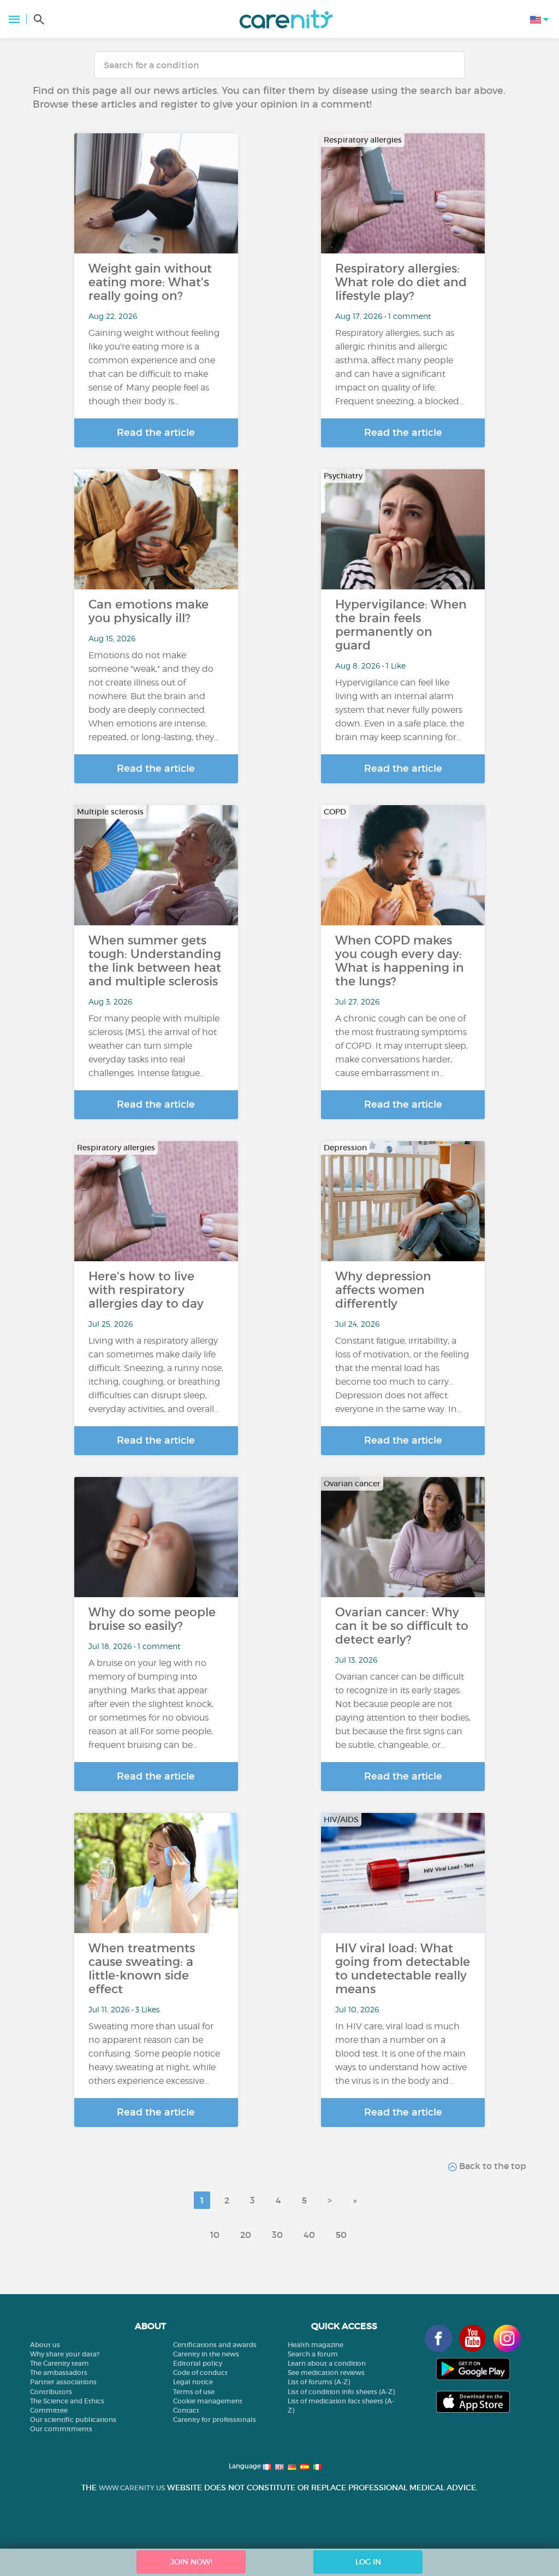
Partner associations (63, 2382)
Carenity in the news (206, 2354)
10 (215, 2235)
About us (45, 2345)
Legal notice (193, 2382)
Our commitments (61, 2429)
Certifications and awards (215, 2345)
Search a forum (313, 2354)
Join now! (191, 2562)
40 (309, 2235)
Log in (368, 2562)
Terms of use (194, 2392)
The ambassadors (59, 2373)
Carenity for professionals (215, 2420)
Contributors (51, 2392)
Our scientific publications (73, 2420)
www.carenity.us (132, 2488)
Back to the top (492, 2166)
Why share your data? (65, 2354)
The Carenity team (60, 2363)
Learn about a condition (327, 2363)
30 (277, 2235)
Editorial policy (198, 2363)
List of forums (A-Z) (319, 2382)
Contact (186, 2410)
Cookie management (208, 2401)
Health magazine (316, 2345)
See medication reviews (326, 2373)
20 (246, 2235)
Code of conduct (200, 2373)
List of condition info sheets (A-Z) (341, 2392)
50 (341, 2235)
